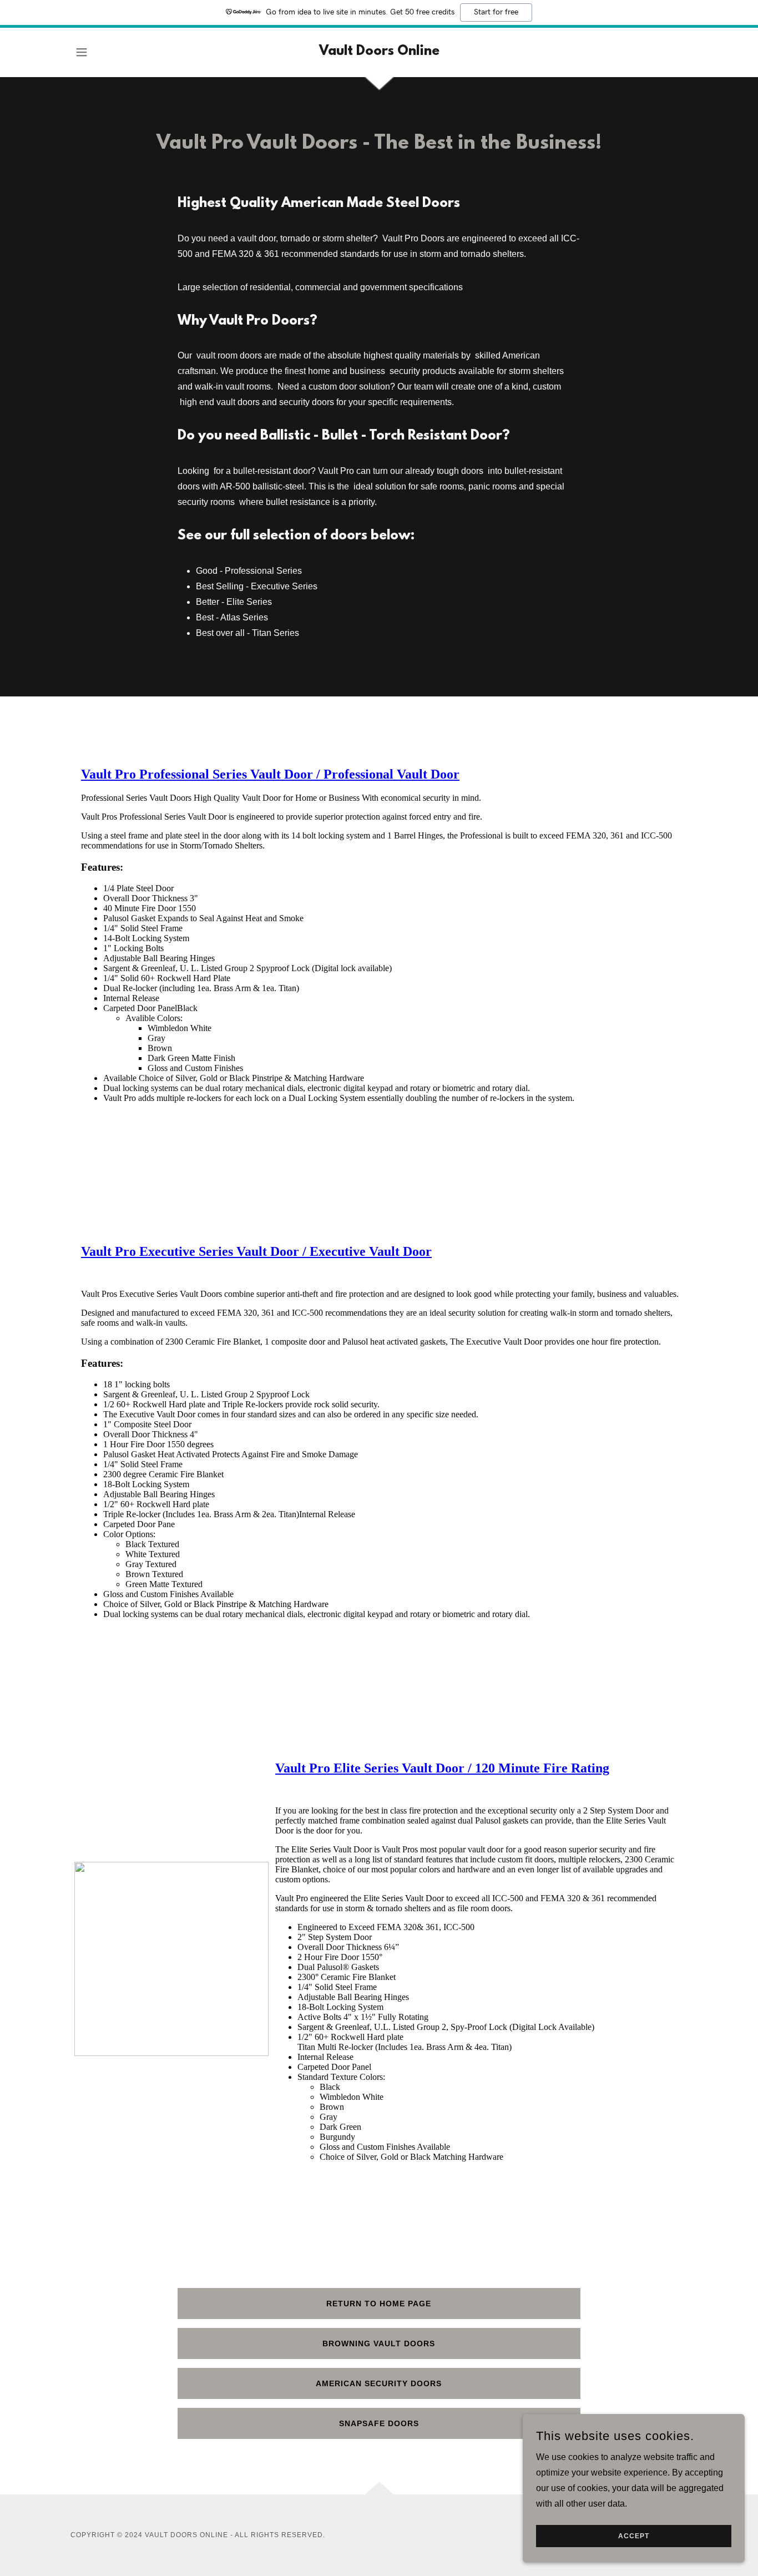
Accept (634, 2536)
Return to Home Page (379, 2304)
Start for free (496, 12)
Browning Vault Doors (379, 2343)
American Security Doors (379, 2383)
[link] (379, 52)
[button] (82, 52)
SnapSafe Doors (379, 2423)
